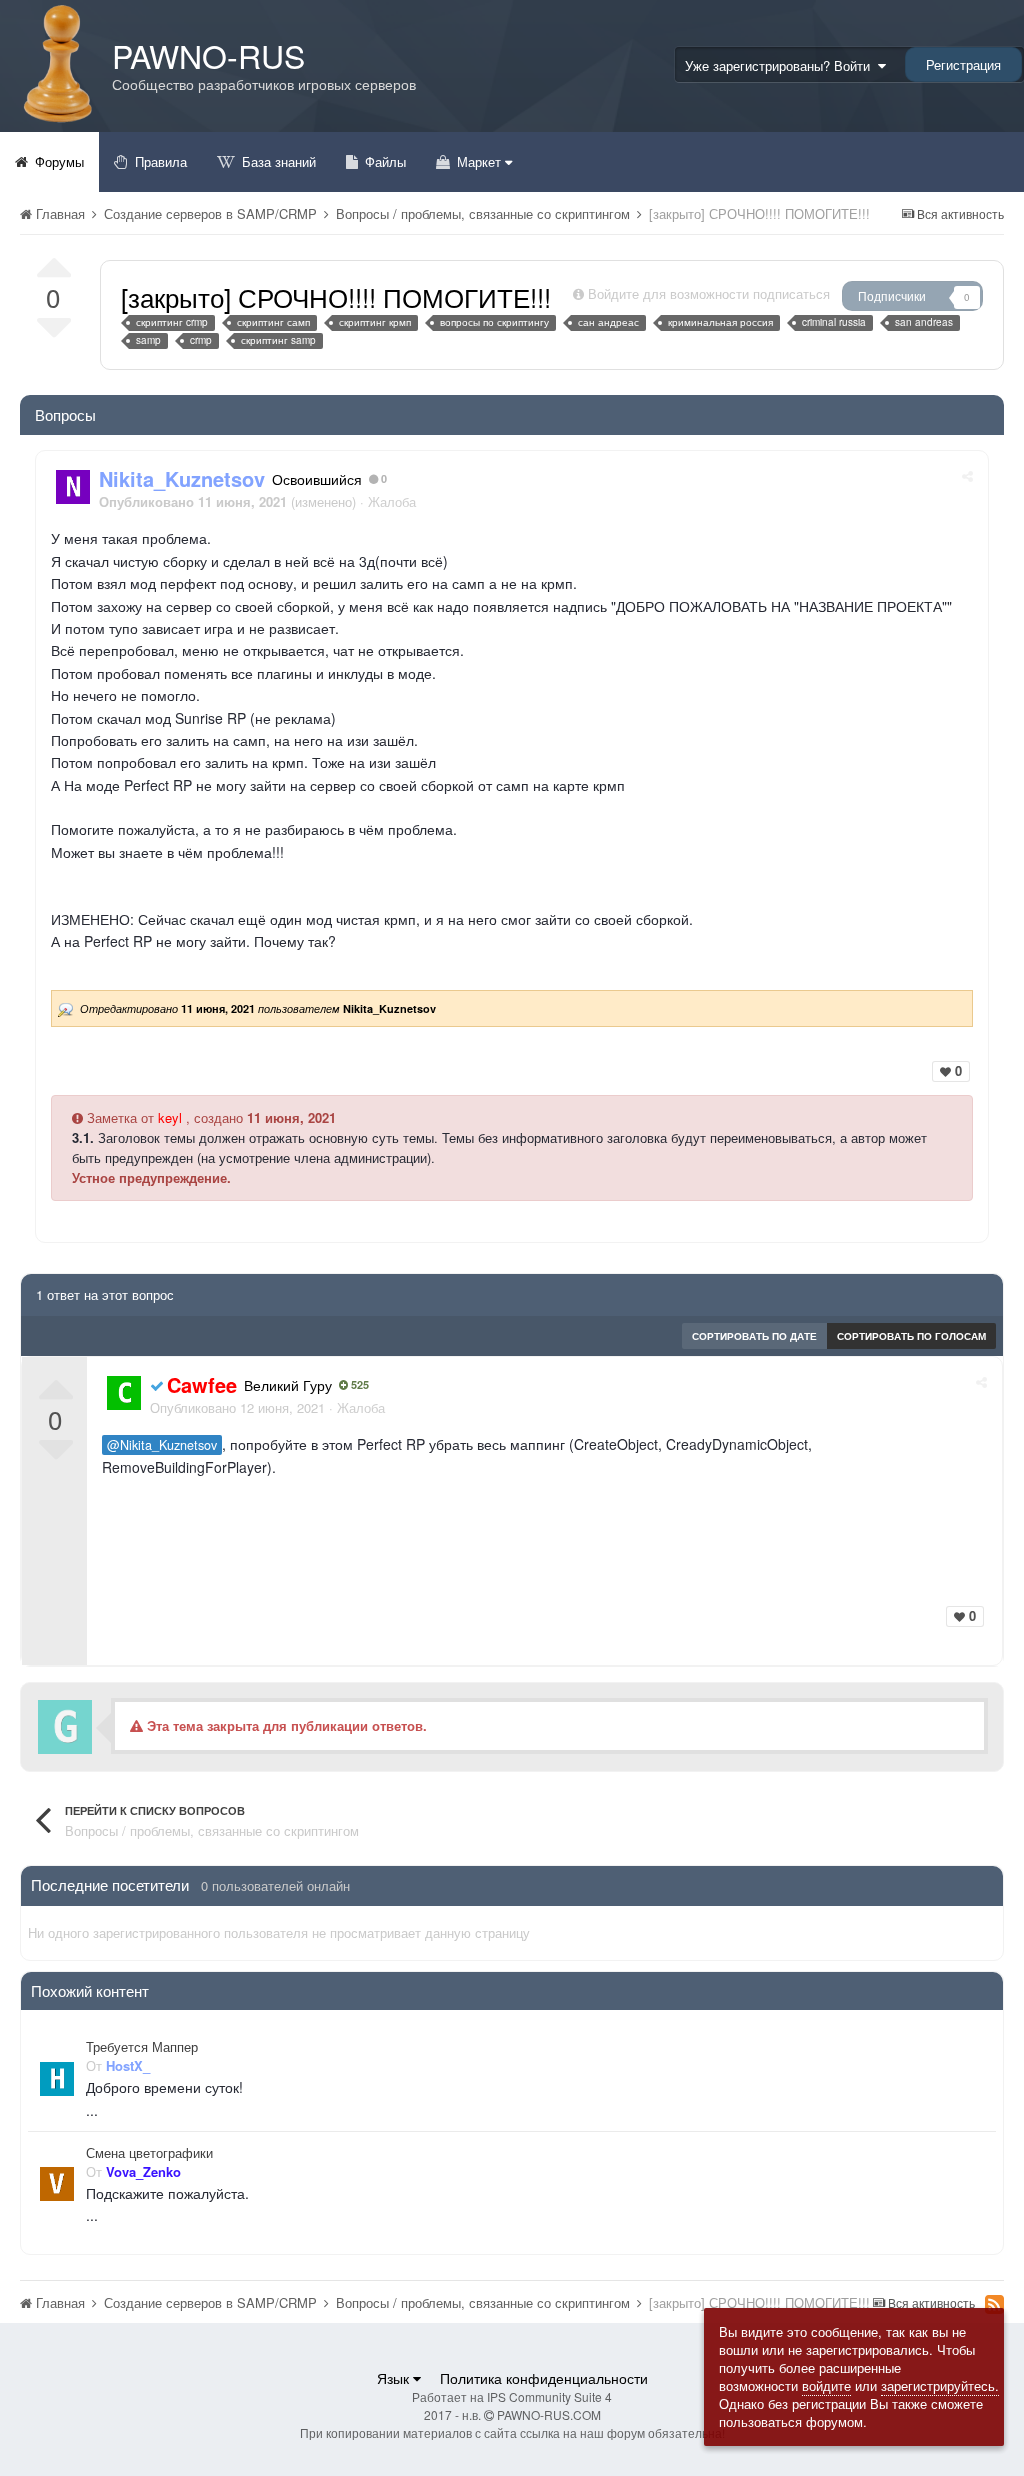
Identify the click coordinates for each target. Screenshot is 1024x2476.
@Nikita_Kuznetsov (162, 1445)
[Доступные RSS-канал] (994, 2304)
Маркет (479, 161)
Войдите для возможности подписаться (709, 293)
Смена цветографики (149, 2153)
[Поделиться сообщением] (967, 475)
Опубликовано (237, 1407)
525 (358, 1385)
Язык (395, 2378)
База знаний (277, 161)
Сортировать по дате (754, 1336)
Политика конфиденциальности (544, 2378)
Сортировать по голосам (911, 1336)
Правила (159, 161)
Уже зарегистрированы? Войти (781, 65)
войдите (826, 2385)
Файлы (383, 161)
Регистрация (963, 64)
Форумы (57, 161)
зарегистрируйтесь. (940, 2385)
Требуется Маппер (142, 2047)
